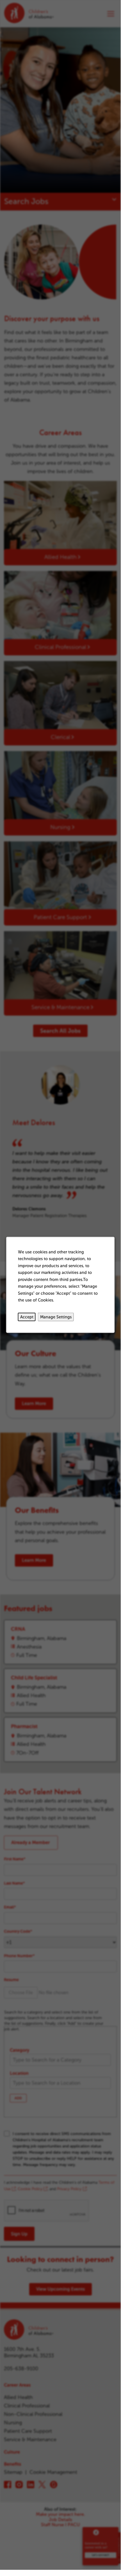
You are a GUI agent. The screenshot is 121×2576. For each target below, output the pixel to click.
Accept (27, 1317)
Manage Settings (56, 1317)
